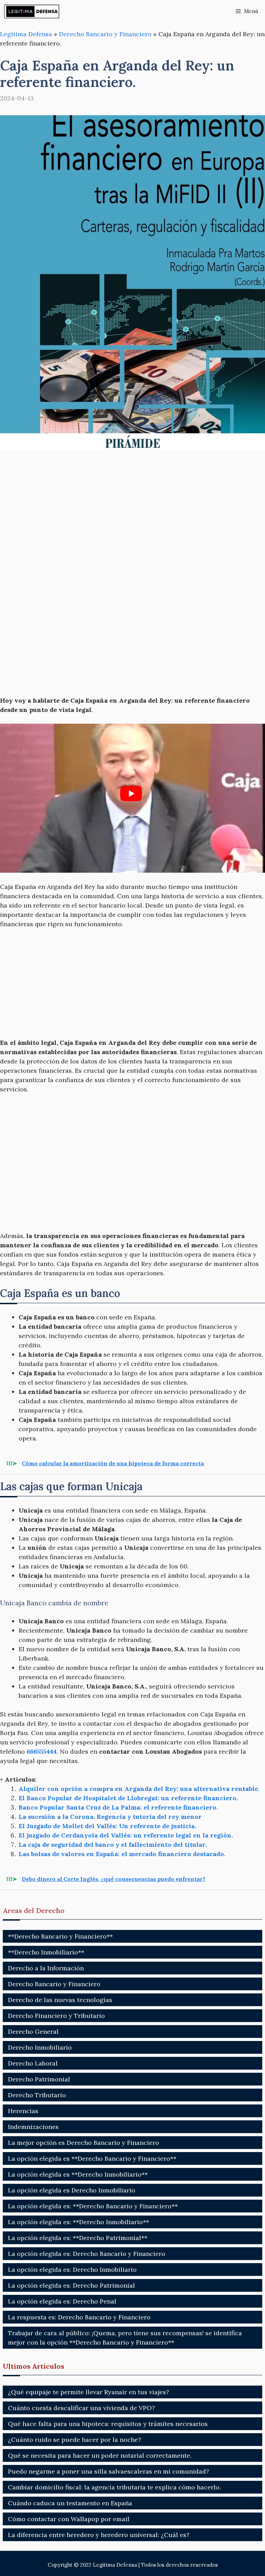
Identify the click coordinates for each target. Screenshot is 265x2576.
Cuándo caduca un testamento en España (70, 2503)
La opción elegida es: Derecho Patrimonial (71, 2285)
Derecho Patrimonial (39, 2079)
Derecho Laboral (33, 2063)
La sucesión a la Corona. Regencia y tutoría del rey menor (110, 1817)
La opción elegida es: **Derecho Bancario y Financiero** (93, 2206)
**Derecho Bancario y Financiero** (60, 1936)
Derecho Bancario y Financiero (105, 34)
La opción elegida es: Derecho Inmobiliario (72, 2270)
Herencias (23, 2111)
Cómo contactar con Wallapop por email (69, 2519)
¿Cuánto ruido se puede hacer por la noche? (75, 2440)
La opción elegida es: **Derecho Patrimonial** (78, 2238)
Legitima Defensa (26, 34)
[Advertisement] (132, 510)
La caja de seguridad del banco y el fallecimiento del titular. (113, 1845)
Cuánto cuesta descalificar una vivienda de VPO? (81, 2408)
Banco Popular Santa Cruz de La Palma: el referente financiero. (118, 1807)
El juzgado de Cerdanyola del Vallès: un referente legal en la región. (126, 1835)
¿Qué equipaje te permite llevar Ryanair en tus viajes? (89, 2392)
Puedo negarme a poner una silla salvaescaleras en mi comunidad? (109, 2471)
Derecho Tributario (37, 2095)
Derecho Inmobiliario (40, 2047)
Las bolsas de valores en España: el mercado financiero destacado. (122, 1854)
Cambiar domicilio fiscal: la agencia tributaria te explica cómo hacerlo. (114, 2487)
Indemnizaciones (33, 2127)
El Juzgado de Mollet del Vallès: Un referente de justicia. (107, 1826)
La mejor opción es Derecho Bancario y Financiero (84, 2143)
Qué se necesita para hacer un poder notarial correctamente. (100, 2455)
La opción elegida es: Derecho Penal (62, 2301)
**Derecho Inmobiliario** (46, 1952)
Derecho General (33, 2032)
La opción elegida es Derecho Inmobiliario (72, 2190)
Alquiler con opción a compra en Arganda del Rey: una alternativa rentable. (139, 1789)
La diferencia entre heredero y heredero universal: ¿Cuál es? (99, 2535)
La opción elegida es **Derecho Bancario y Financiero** (92, 2158)
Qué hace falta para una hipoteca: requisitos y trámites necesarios (108, 2424)
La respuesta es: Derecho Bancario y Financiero (79, 2317)
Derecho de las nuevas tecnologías (60, 2000)
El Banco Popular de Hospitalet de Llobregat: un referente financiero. (128, 1798)
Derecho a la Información (46, 1968)
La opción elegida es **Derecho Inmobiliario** (78, 2174)
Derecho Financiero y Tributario (56, 2016)
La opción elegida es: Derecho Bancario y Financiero (87, 2254)
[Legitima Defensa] (32, 11)
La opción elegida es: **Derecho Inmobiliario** (78, 2222)
